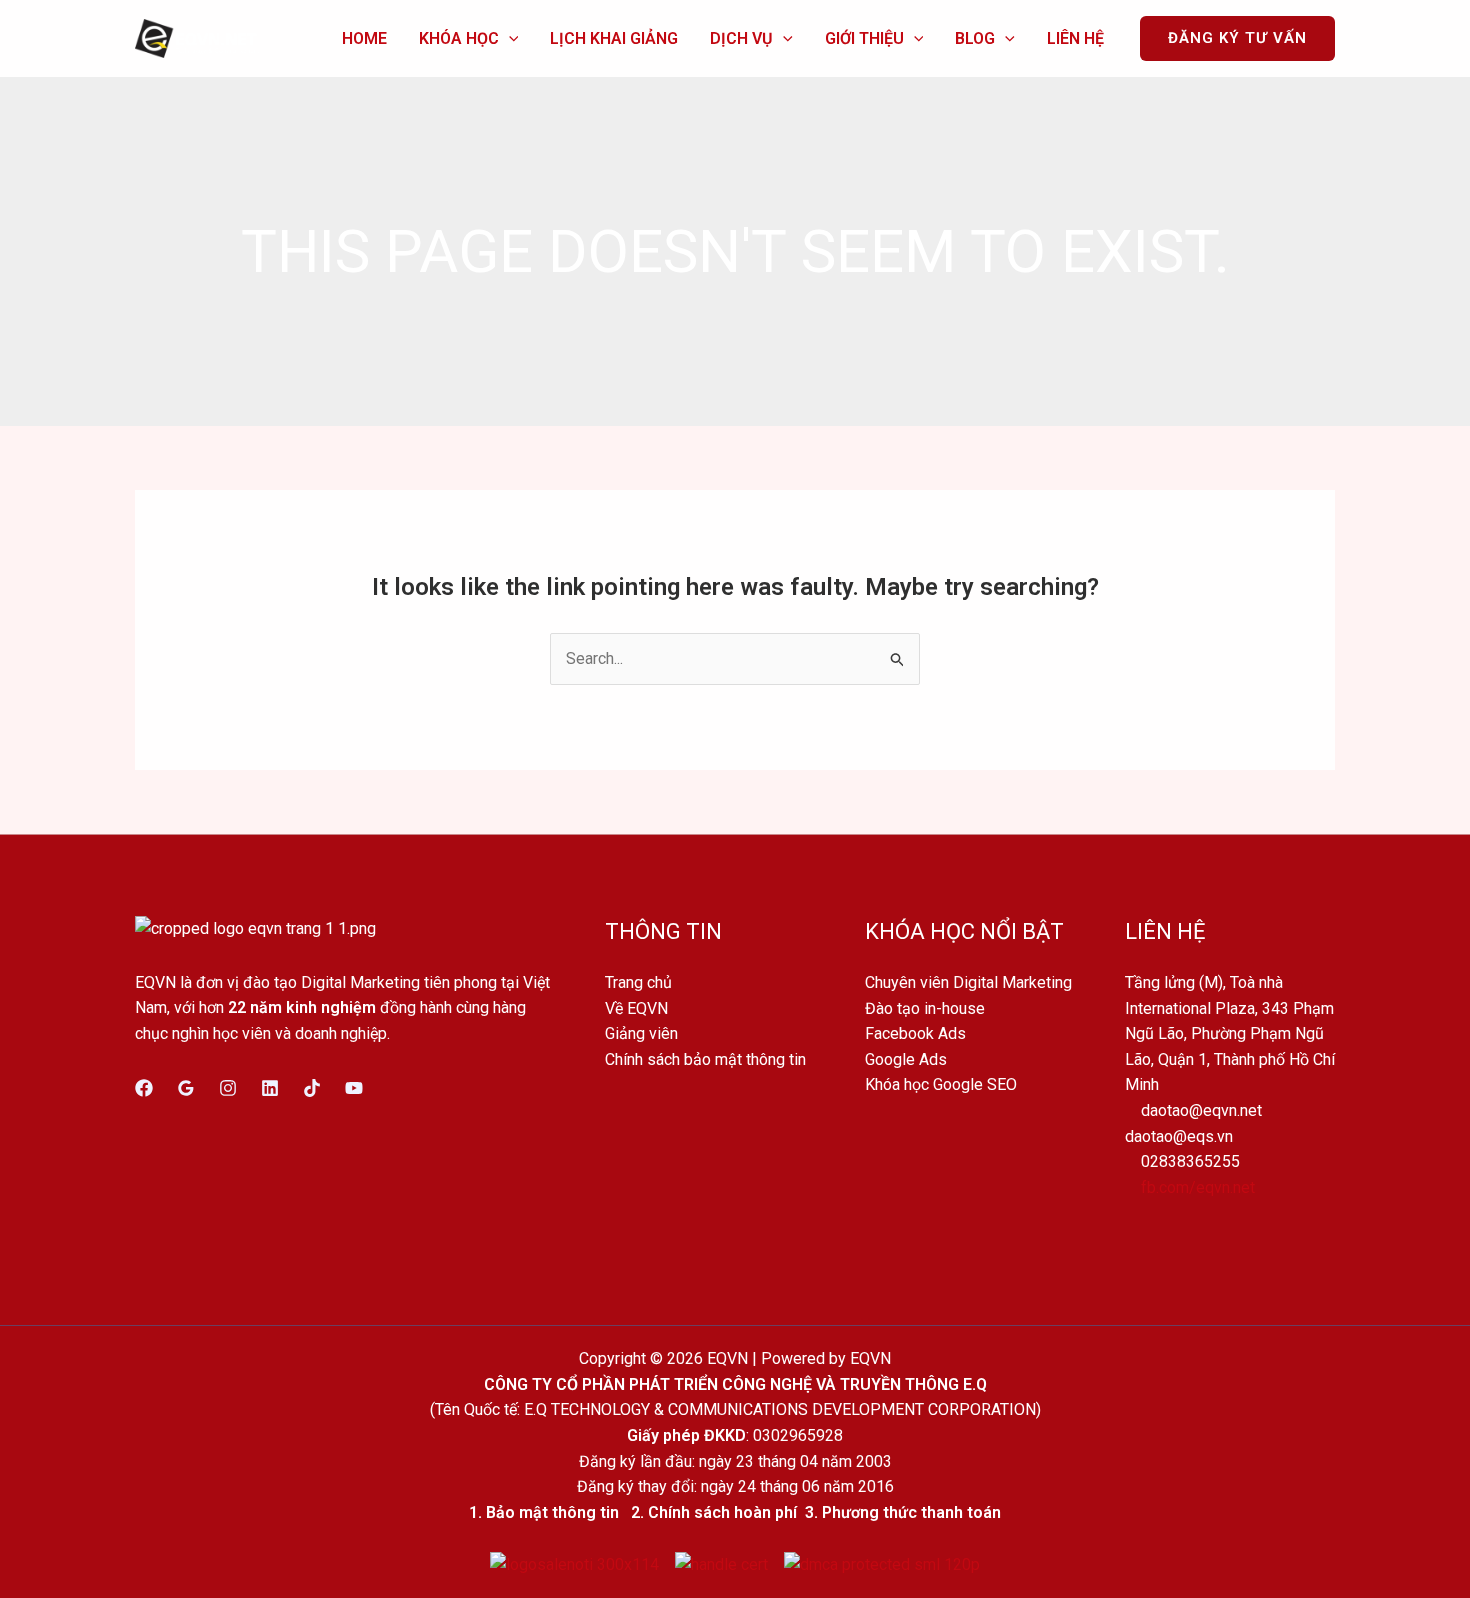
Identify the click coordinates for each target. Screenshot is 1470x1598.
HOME (364, 38)
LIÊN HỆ (1075, 38)
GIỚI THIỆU (864, 38)
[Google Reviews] (186, 1088)
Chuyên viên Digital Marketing (968, 982)
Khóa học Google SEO (941, 1084)
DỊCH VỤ (741, 38)
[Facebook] (144, 1088)
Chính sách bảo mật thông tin (705, 1059)
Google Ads (906, 1059)
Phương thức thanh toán (911, 1512)
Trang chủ (638, 982)
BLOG (975, 38)
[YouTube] (354, 1088)
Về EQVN (636, 1008)
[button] (509, 38)
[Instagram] (228, 1088)
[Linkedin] (270, 1088)
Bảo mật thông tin (552, 1512)
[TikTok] (312, 1088)
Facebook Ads (915, 1033)
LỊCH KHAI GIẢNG (614, 38)
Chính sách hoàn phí (722, 1512)
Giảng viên (641, 1033)
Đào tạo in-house (925, 1008)
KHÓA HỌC (459, 38)
